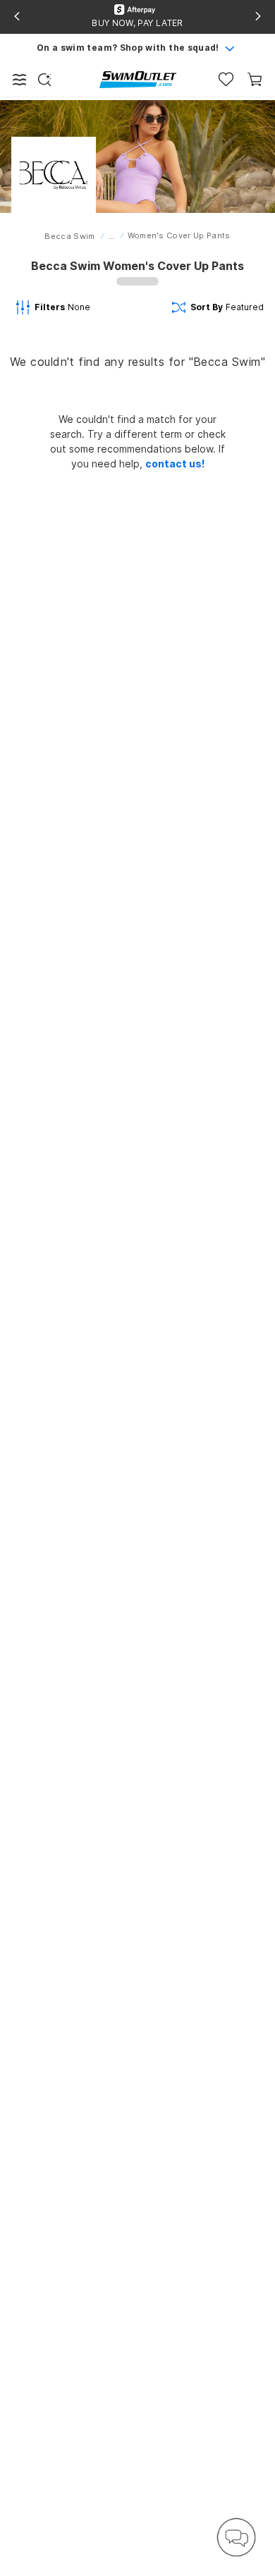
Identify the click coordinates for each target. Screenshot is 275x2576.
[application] (236, 2537)
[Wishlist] (226, 79)
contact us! (175, 464)
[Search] (44, 80)
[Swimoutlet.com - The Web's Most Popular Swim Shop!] (138, 79)
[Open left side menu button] (20, 80)
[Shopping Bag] (255, 79)
